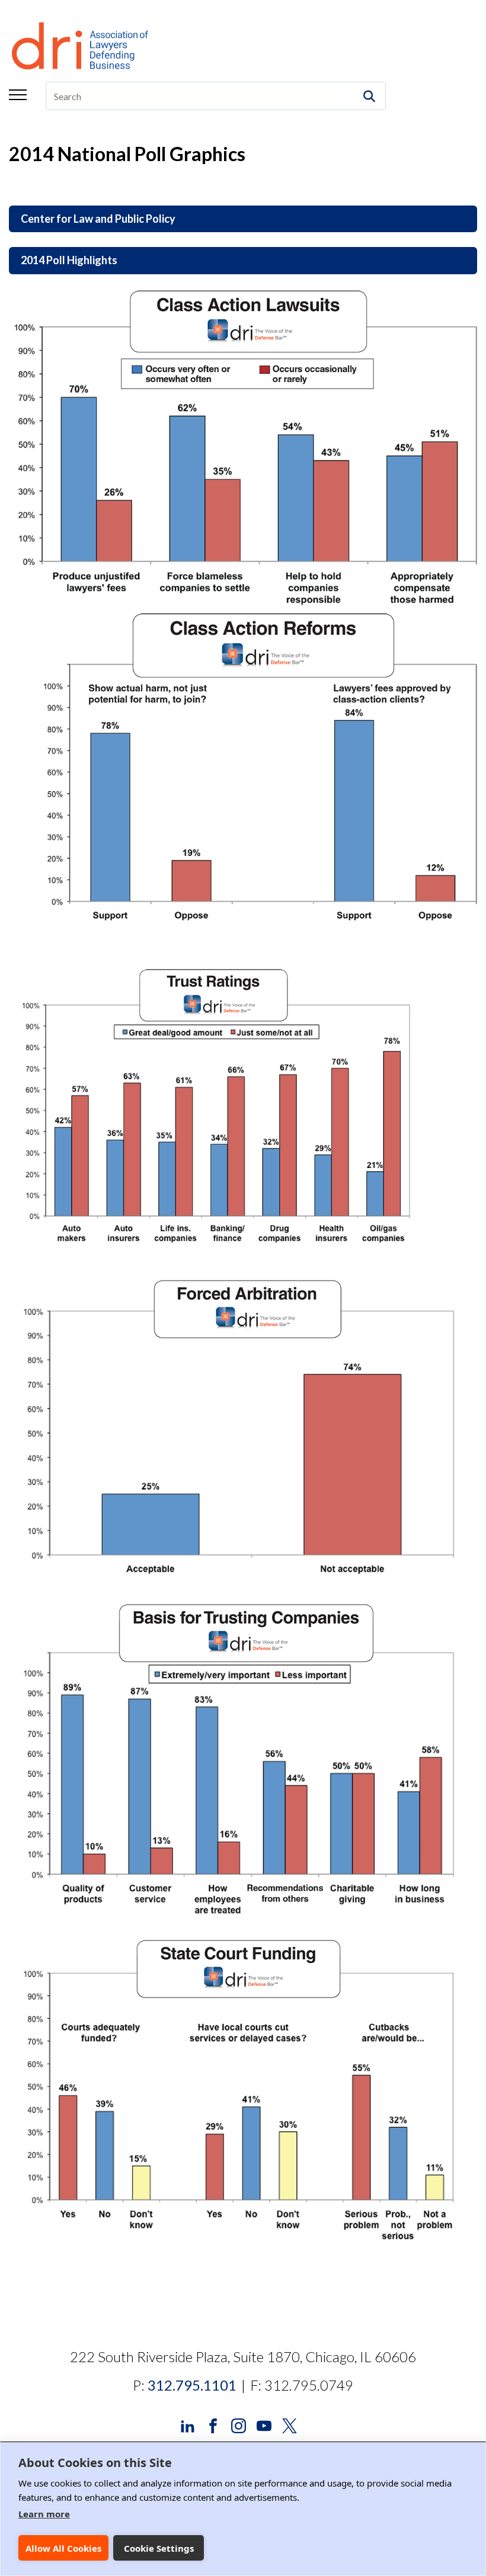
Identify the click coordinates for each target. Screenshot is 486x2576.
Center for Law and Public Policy (98, 219)
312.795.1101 (192, 2385)
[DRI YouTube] (264, 2425)
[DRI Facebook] (213, 2425)
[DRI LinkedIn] (188, 2425)
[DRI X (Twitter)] (290, 2425)
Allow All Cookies (63, 2548)
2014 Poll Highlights (69, 260)
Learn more (44, 2514)
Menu (18, 95)
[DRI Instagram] (239, 2425)
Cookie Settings (159, 2548)
